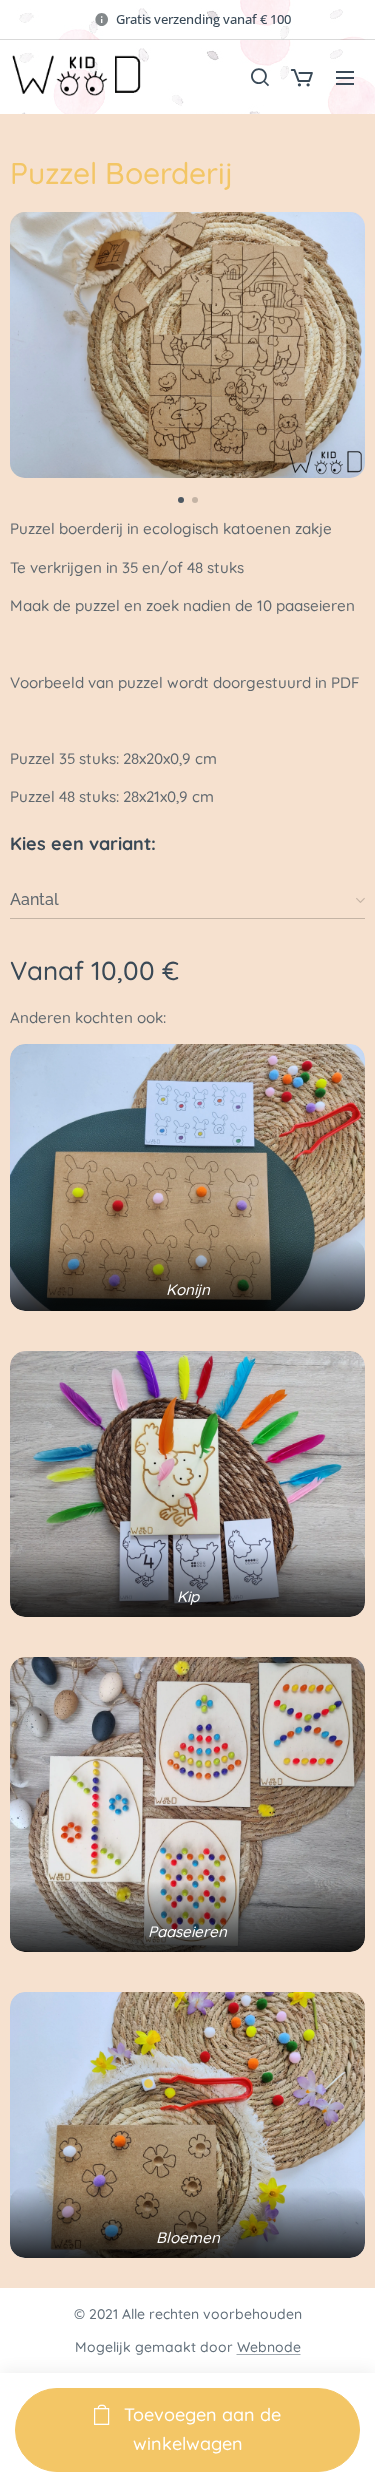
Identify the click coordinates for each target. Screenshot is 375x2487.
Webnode (269, 2347)
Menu (345, 77)
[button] (259, 77)
